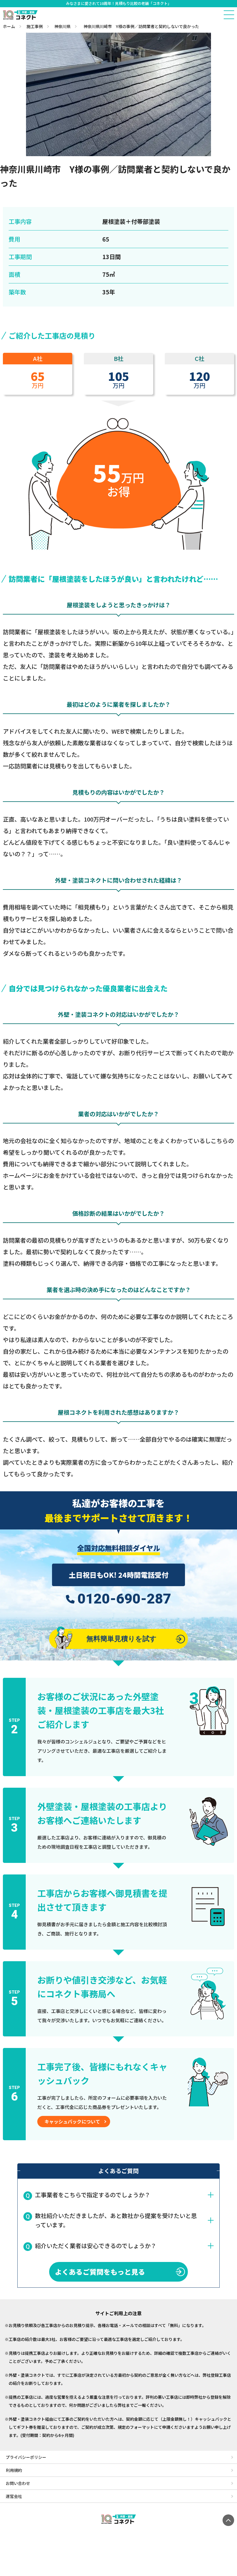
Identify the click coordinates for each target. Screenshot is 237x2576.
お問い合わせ (18, 2483)
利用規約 (14, 2470)
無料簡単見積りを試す (122, 1639)
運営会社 (14, 2496)
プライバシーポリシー (26, 2457)
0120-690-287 (124, 1599)
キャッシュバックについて (72, 2121)
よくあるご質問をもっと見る (100, 2272)
